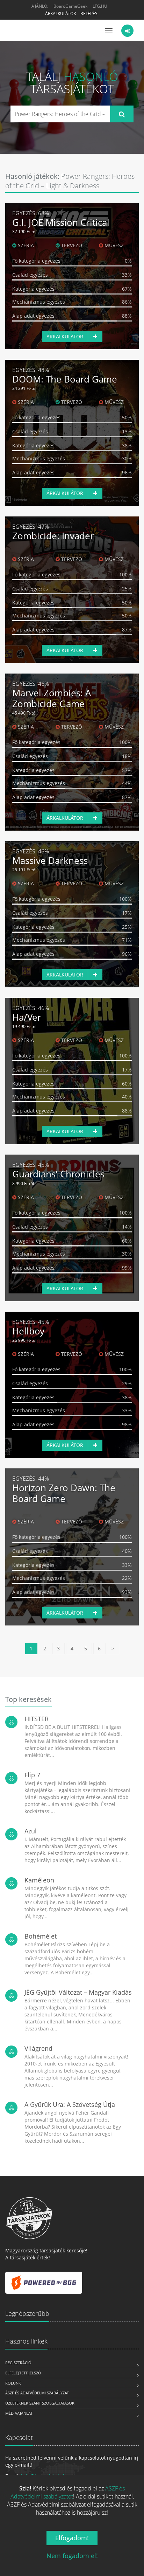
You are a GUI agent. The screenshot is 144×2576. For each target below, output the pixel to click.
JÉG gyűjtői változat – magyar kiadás (78, 1992)
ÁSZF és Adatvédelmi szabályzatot (68, 2492)
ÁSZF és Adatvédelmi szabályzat (37, 2393)
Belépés (89, 13)
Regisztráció (18, 2363)
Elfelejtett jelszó (23, 2373)
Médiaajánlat (19, 2413)
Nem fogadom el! (72, 2556)
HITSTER (37, 1719)
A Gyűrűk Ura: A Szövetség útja (70, 2104)
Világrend (38, 2048)
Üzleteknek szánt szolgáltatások (40, 2403)
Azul (31, 1831)
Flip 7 (32, 1775)
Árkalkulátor (60, 13)
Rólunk (13, 2383)
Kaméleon (39, 1880)
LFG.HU (100, 6)
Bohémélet (41, 1936)
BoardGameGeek (70, 6)
